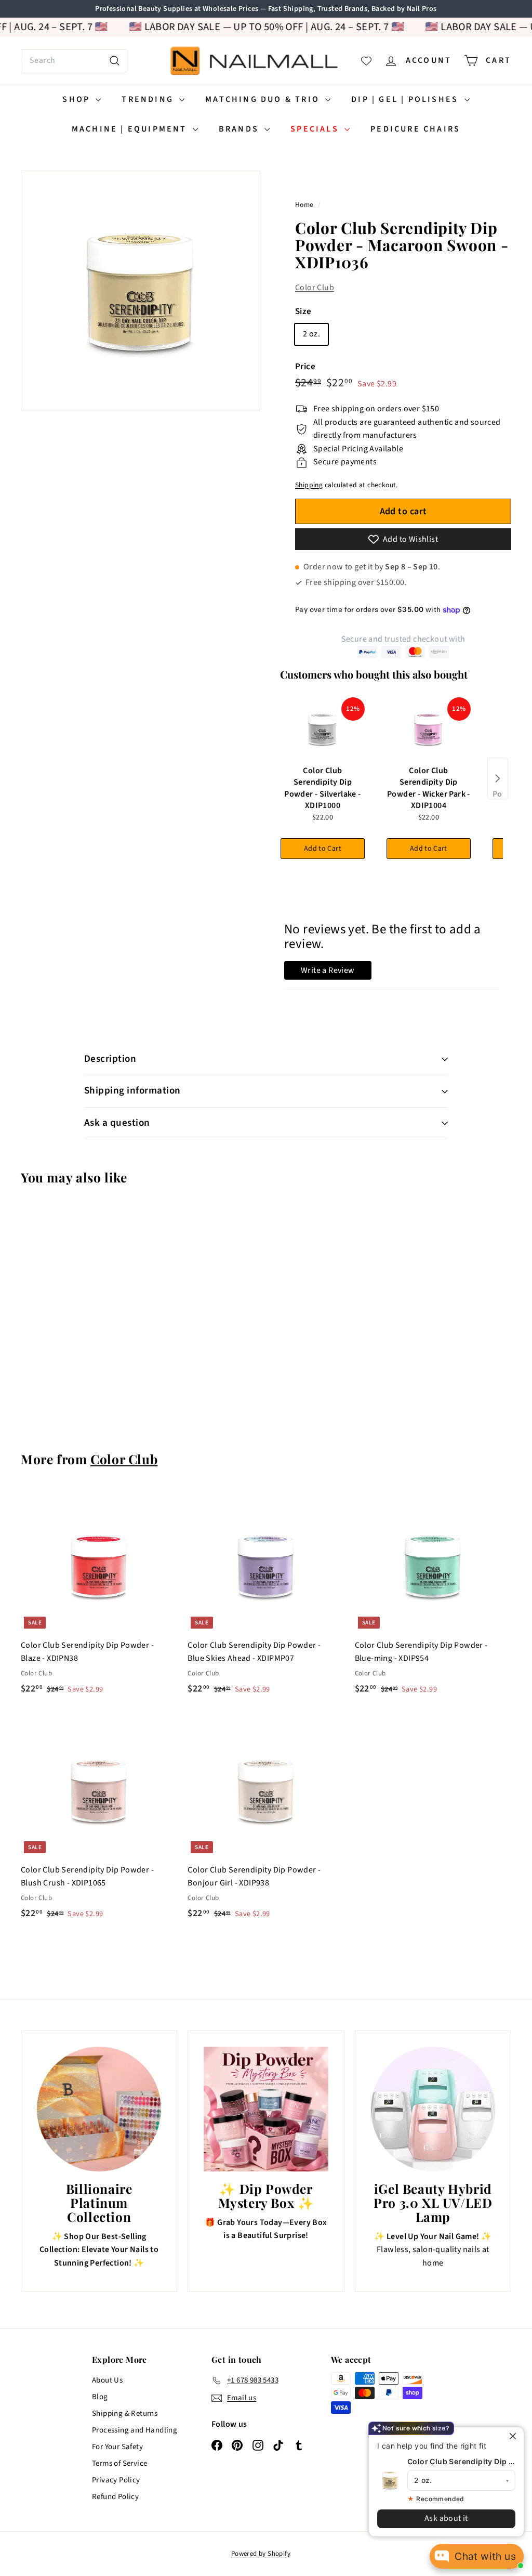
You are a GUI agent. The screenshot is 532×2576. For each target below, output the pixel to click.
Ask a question (117, 1123)
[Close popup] (515, 2436)
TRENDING (149, 99)
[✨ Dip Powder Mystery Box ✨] (266, 2109)
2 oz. (311, 334)
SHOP (78, 99)
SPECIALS (316, 129)
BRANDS (240, 129)
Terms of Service (119, 2463)
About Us (107, 2380)
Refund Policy (115, 2497)
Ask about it (446, 2518)
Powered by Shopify (261, 2554)
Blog (100, 2397)
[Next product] (498, 778)
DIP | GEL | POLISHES (406, 99)
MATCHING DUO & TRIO (264, 99)
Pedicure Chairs (415, 129)
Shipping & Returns (125, 2414)
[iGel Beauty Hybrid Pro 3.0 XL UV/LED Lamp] (433, 2109)
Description (110, 1059)
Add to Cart (323, 849)
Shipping (309, 485)
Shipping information (132, 1091)
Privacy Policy (116, 2480)
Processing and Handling (135, 2430)
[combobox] (74, 61)
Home (305, 205)
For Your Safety (117, 2447)
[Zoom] (141, 290)
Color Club (315, 288)
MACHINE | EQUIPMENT (131, 129)
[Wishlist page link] (366, 61)
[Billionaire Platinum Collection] (99, 2109)
